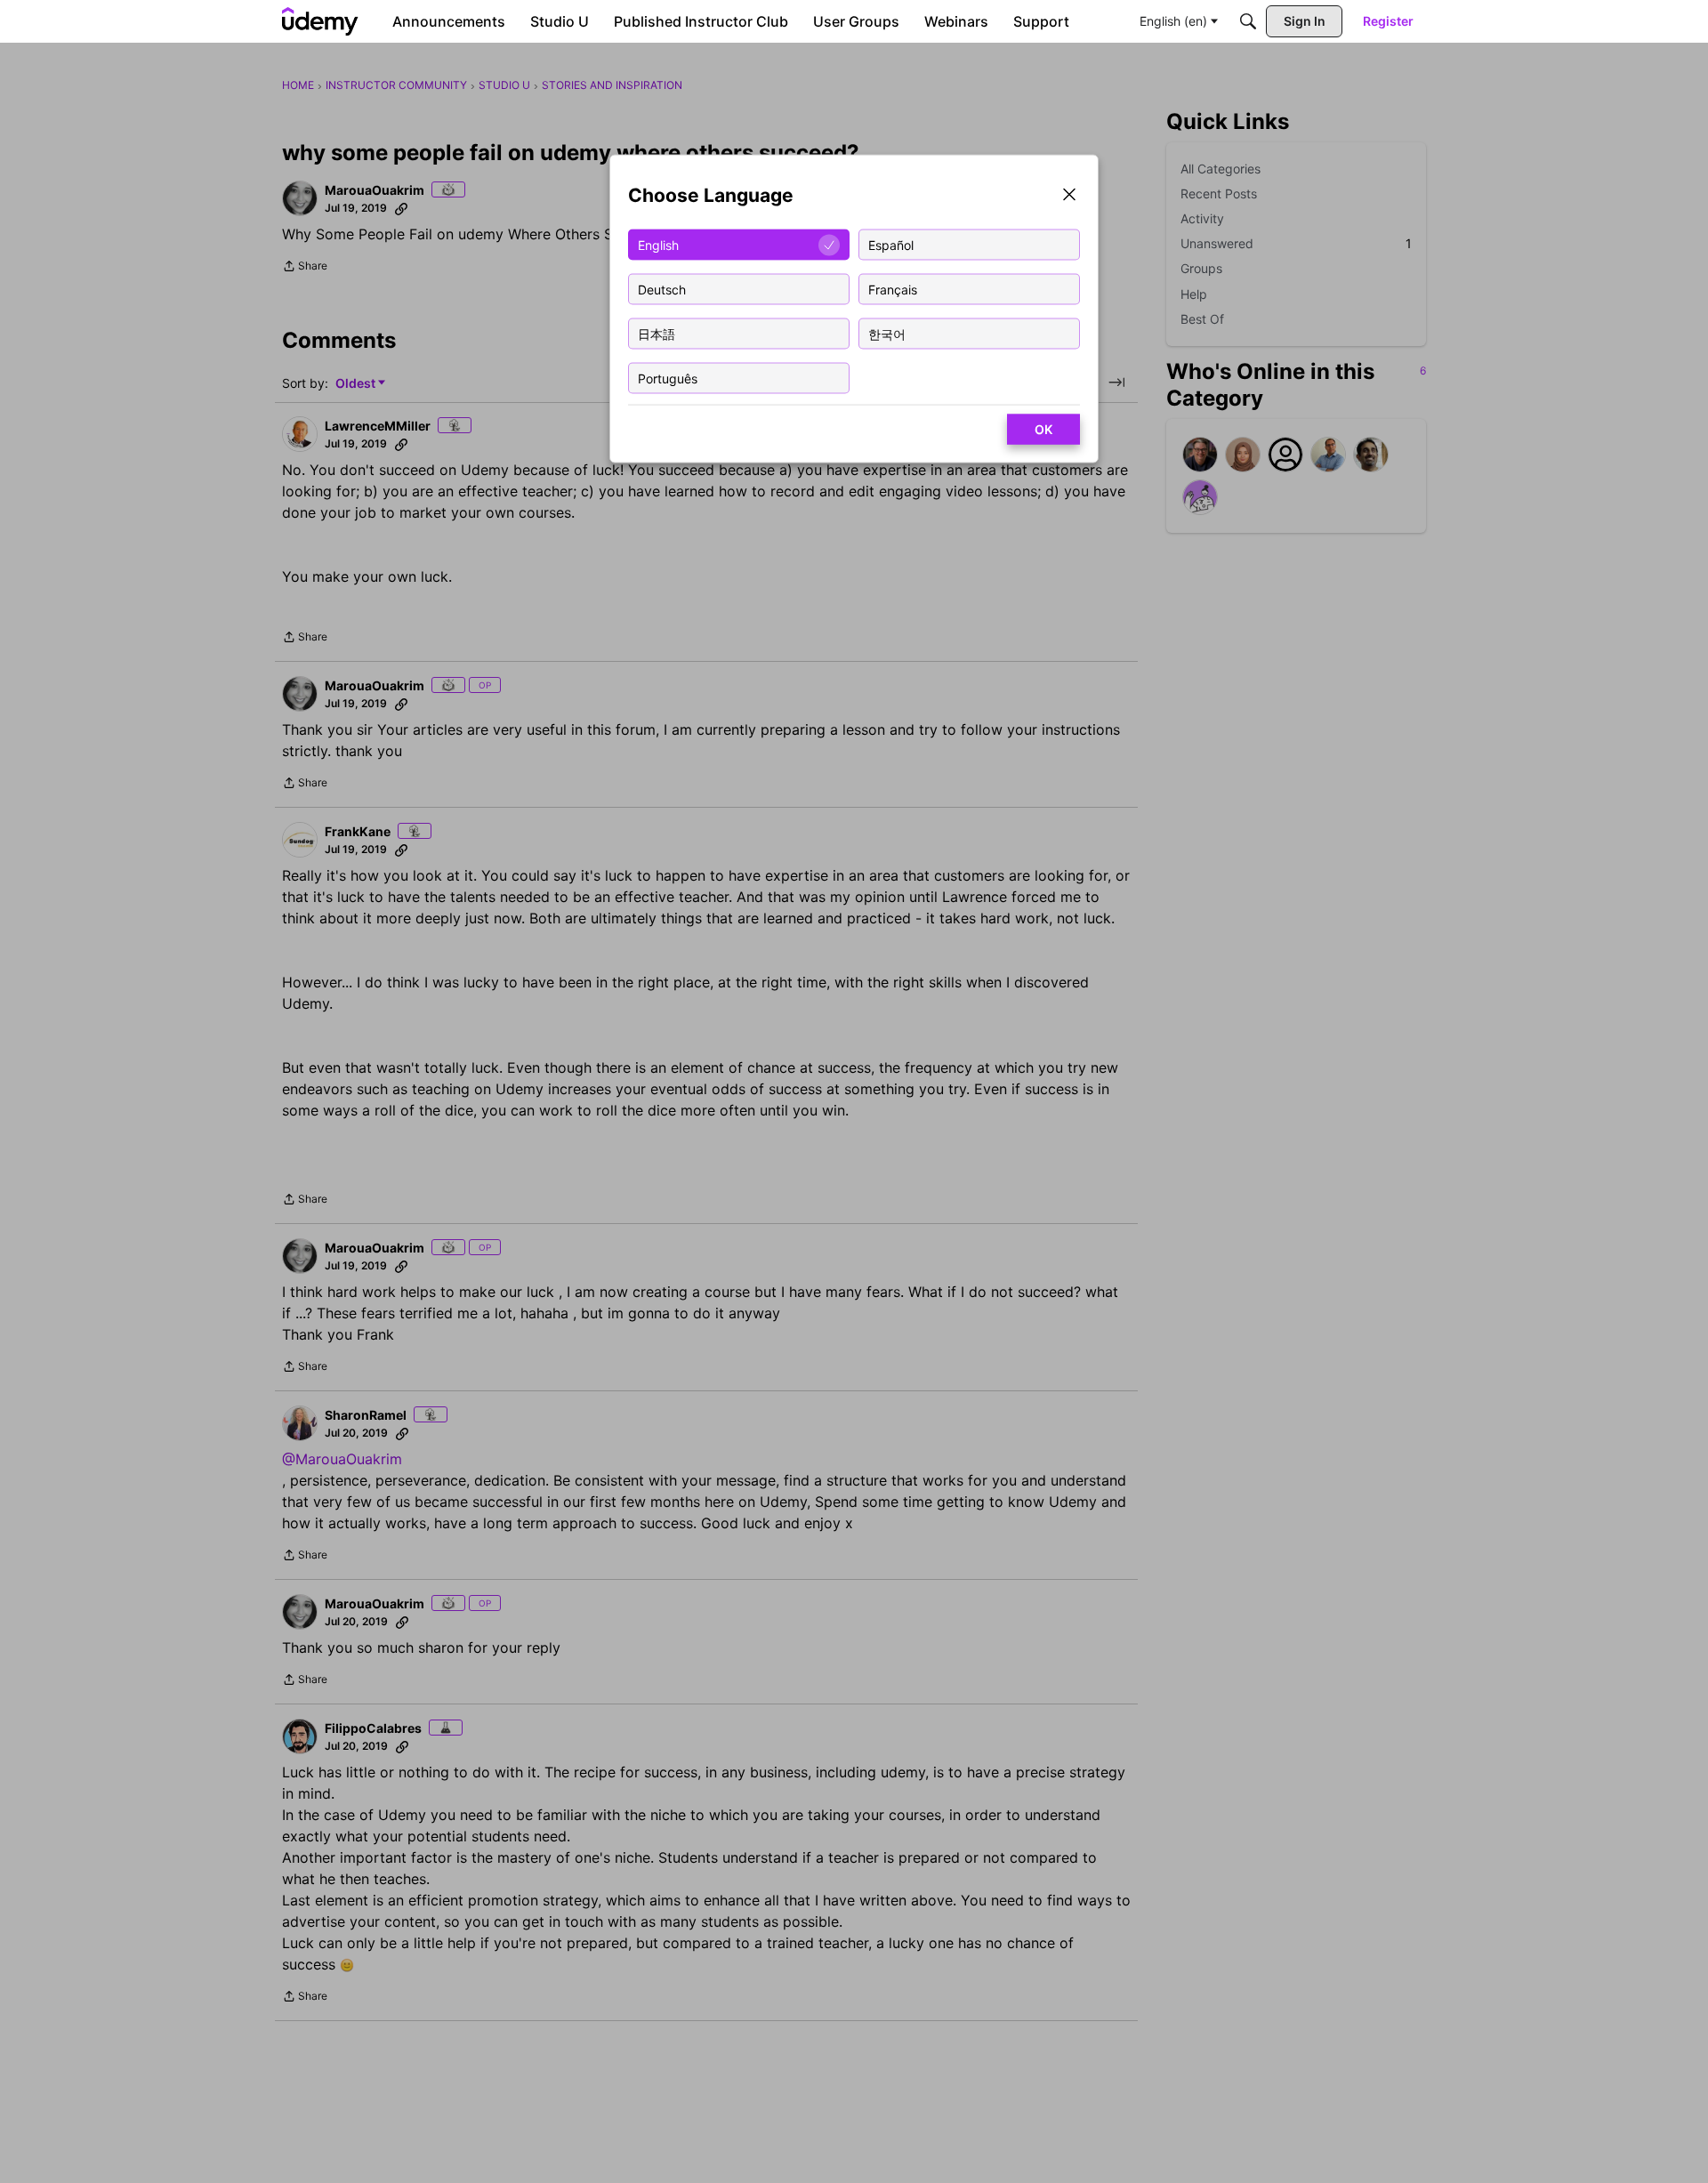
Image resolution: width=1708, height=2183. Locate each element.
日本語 (657, 333)
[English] (320, 21)
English (658, 244)
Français (893, 289)
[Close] (1069, 196)
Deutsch (662, 289)
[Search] (1248, 21)
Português (668, 378)
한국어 (887, 333)
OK (1043, 429)
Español (891, 244)
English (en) (1173, 21)
